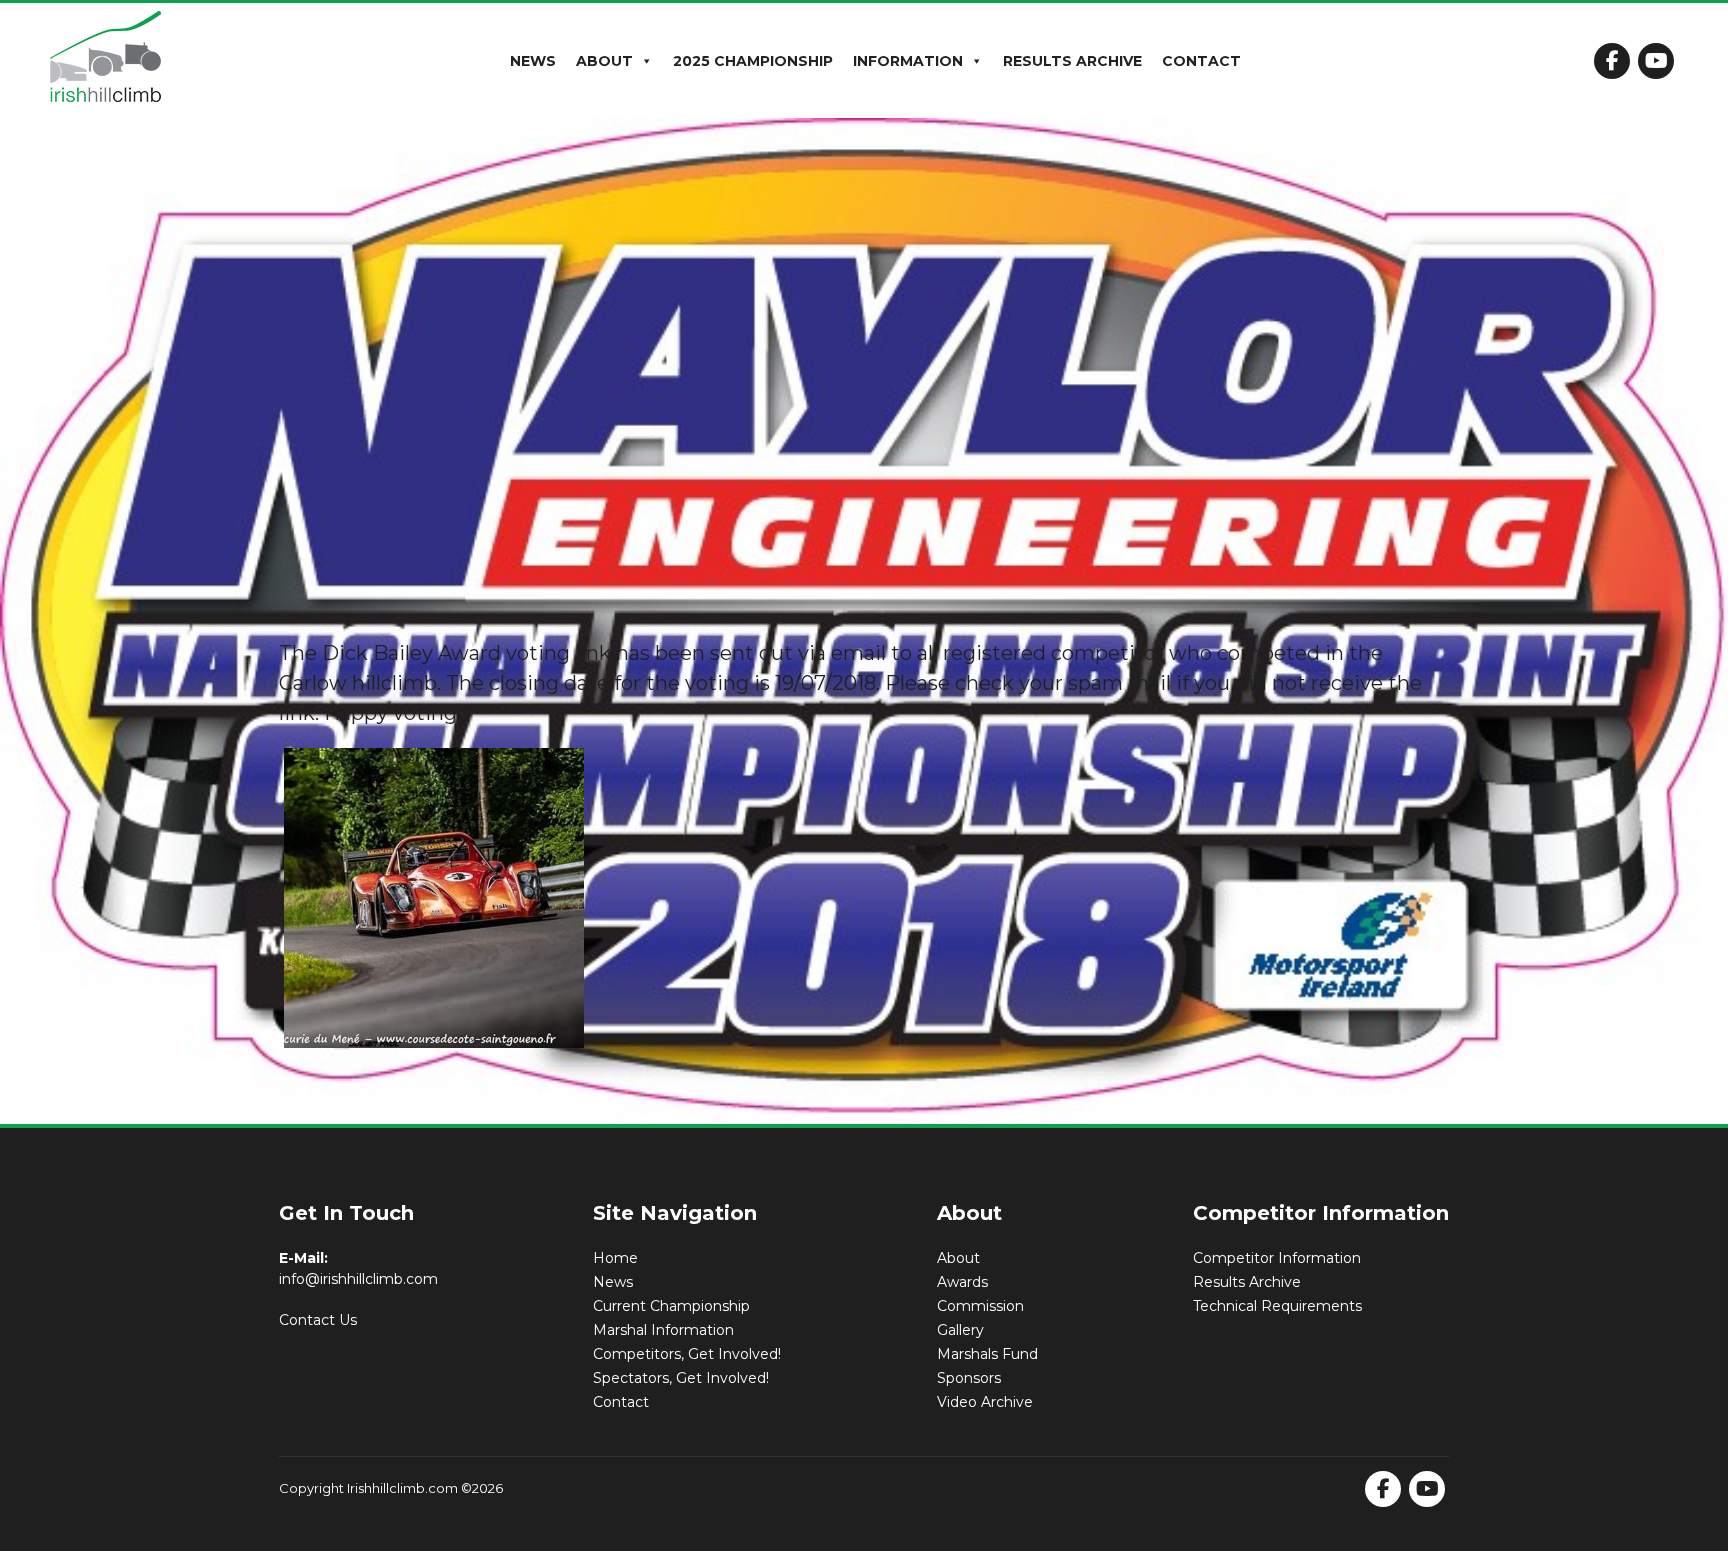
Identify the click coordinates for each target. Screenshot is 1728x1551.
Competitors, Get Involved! (687, 1354)
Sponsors (969, 1378)
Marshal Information (663, 1330)
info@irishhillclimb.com (358, 1279)
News (533, 61)
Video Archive (985, 1402)
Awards (962, 1282)
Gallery (960, 1330)
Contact (1201, 61)
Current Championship (671, 1306)
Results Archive (1072, 61)
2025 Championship (753, 61)
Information (908, 61)
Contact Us (318, 1320)
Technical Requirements (1277, 1306)
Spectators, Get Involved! (681, 1378)
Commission (980, 1306)
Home (615, 1258)
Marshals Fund (987, 1354)
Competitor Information (1277, 1258)
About (604, 61)
